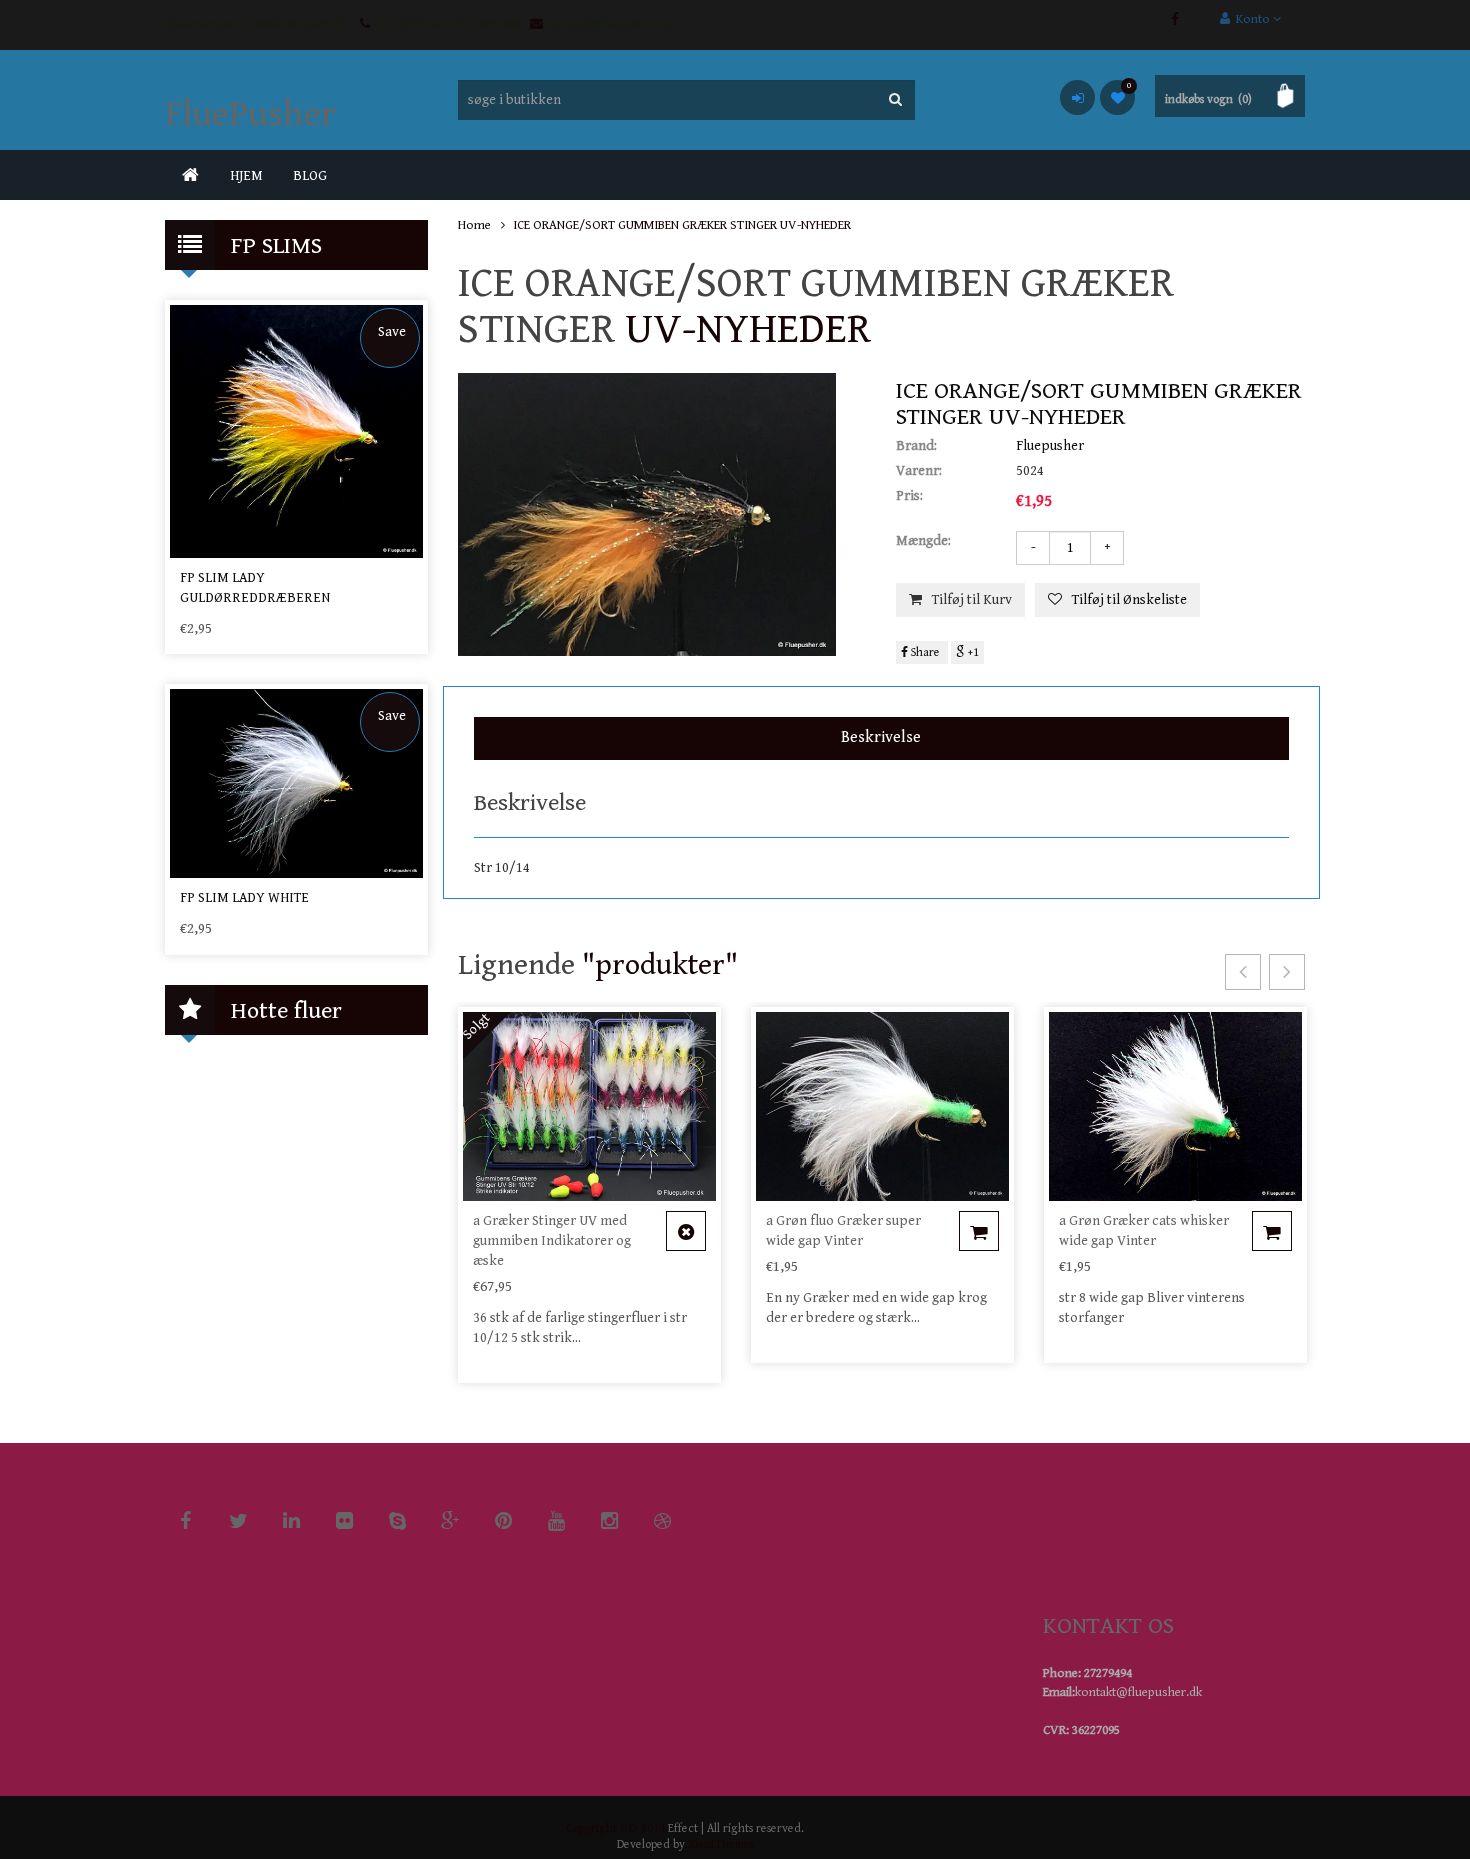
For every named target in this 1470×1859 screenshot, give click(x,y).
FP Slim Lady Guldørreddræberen (255, 588)
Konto (1251, 19)
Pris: (909, 496)
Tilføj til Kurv (972, 600)
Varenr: (919, 471)
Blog (310, 176)
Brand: (916, 446)
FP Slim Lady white (244, 898)
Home (474, 225)
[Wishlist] (1117, 97)
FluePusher (250, 114)
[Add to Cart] (686, 1231)
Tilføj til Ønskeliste (1129, 600)
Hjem (246, 176)
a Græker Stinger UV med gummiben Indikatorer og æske (552, 1241)
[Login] (1077, 97)
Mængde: (923, 541)
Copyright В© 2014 (615, 1828)
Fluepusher (1050, 446)
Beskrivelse (881, 737)
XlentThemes (721, 1844)
